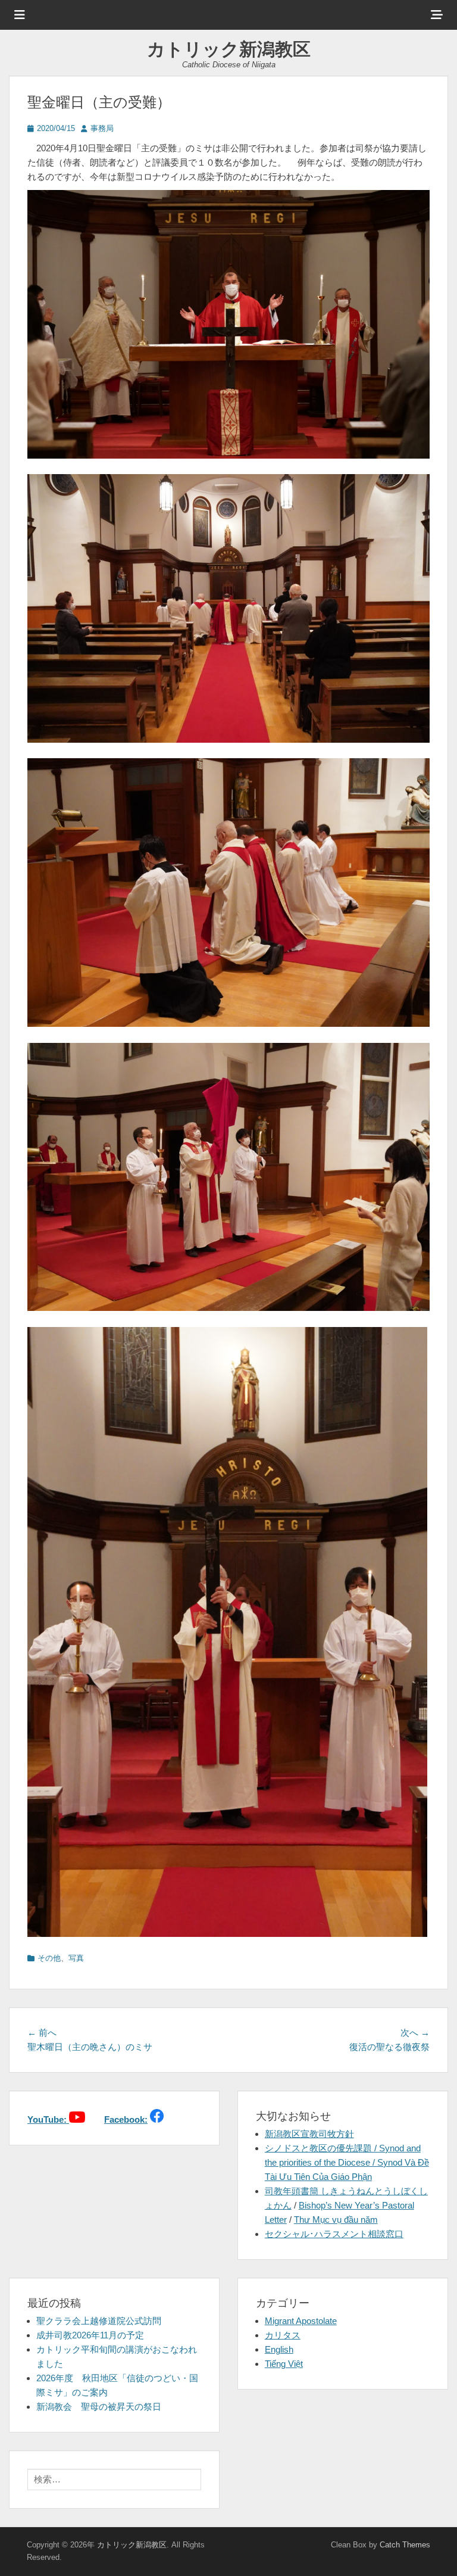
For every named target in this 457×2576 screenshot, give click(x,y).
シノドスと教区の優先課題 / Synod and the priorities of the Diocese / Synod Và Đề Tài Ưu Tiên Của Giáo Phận (347, 2162)
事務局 (102, 128)
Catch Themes (405, 2545)
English (279, 2349)
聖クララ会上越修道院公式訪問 (99, 2321)
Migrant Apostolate (301, 2321)
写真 (76, 1958)
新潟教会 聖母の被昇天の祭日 (99, 2407)
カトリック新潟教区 (229, 49)
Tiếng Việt (284, 2364)
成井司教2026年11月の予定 (90, 2335)
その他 (49, 1958)
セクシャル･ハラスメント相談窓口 (334, 2234)
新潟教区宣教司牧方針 (309, 2134)
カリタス (283, 2335)
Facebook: (126, 2119)
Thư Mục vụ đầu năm (336, 2220)
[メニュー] (20, 15)
